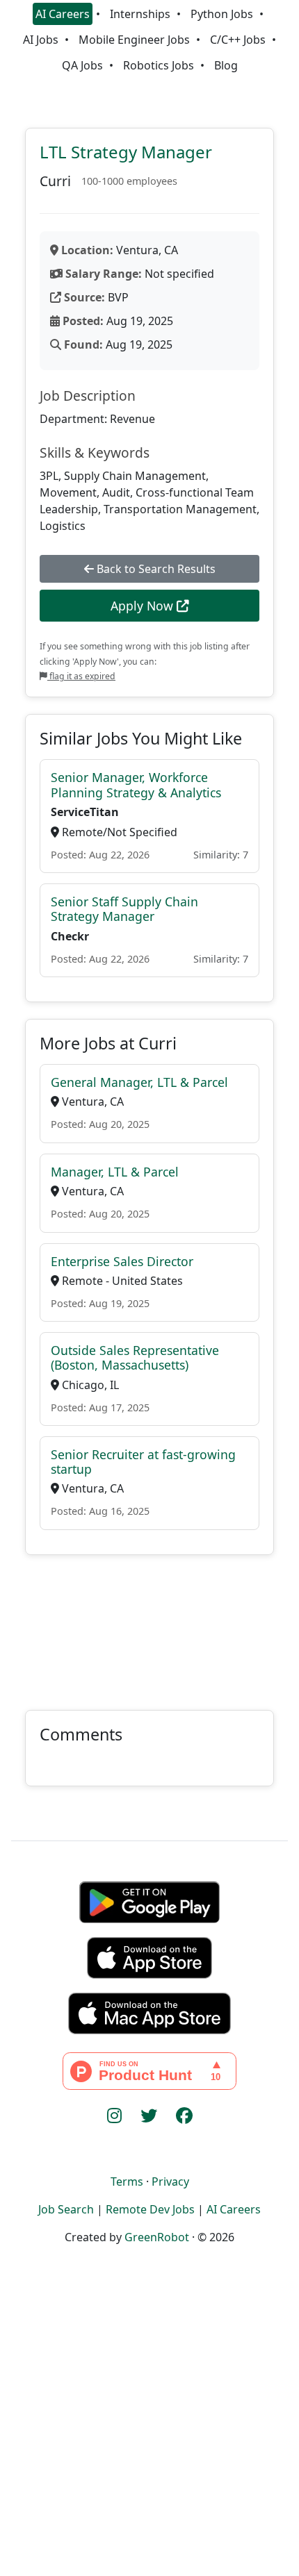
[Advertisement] (149, 1624)
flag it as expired (81, 676)
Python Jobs (222, 14)
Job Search (66, 2209)
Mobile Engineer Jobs (134, 40)
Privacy (170, 2182)
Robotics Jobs (159, 65)
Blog (226, 65)
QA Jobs (82, 65)
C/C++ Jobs (238, 40)
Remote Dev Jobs (150, 2209)
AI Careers (63, 14)
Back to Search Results (155, 569)
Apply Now (144, 606)
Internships (140, 14)
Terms (127, 2182)
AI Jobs (41, 40)
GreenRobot (157, 2237)
